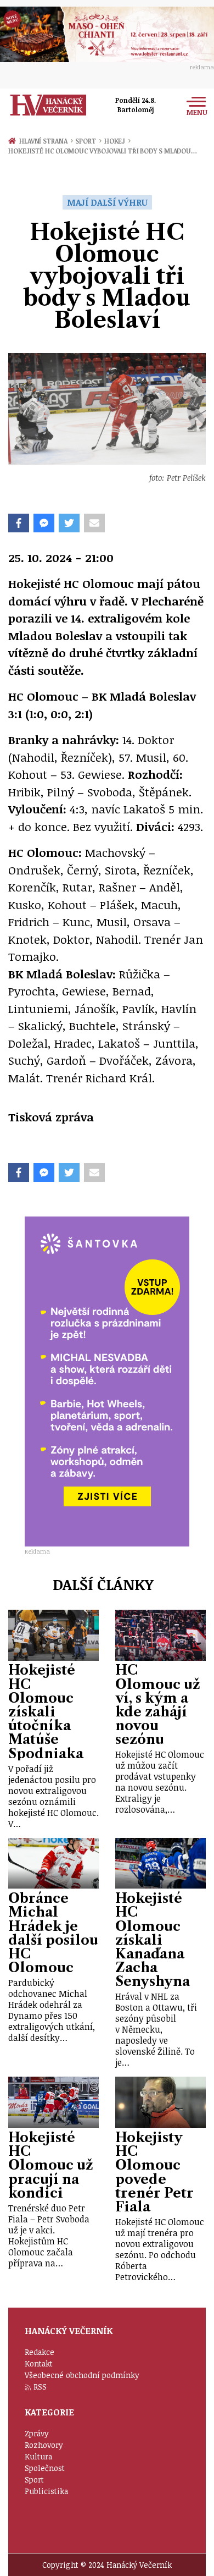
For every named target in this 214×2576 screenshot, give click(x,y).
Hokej (117, 141)
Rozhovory (44, 2445)
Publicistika (46, 2491)
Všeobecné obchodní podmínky (82, 2375)
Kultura (38, 2456)
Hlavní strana (45, 141)
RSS (40, 2387)
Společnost (45, 2468)
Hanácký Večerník (48, 105)
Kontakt (39, 2363)
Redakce (40, 2352)
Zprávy (37, 2433)
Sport (88, 141)
